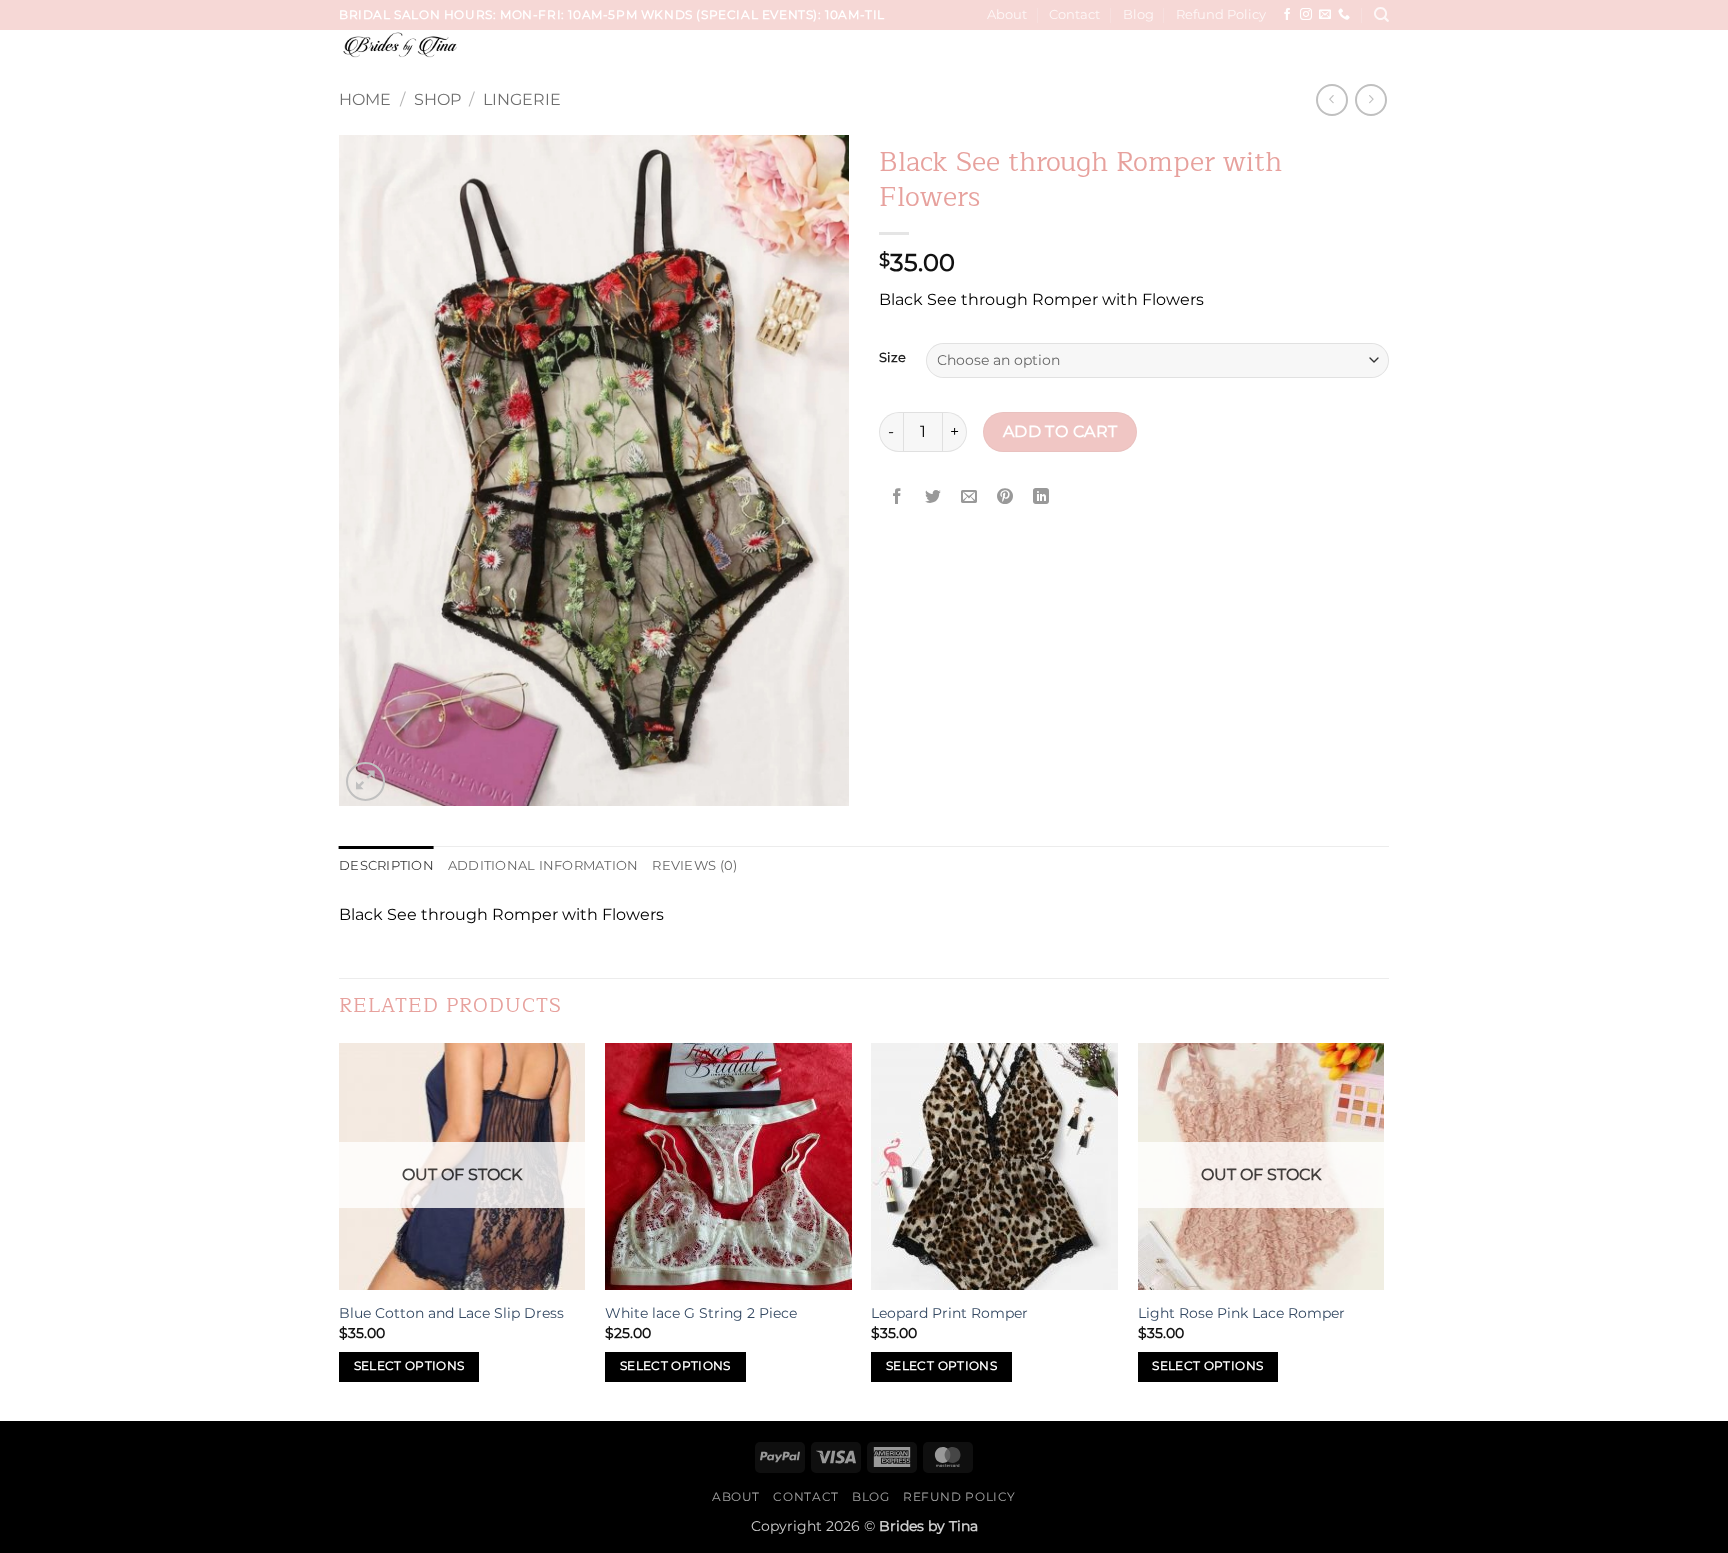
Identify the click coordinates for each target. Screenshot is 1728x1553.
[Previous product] (1370, 99)
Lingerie (522, 99)
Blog (1138, 14)
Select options (409, 1366)
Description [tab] (386, 865)
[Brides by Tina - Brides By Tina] (460, 45)
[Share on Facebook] (897, 497)
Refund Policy (1221, 14)
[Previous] (340, 1230)
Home (365, 99)
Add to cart (1060, 431)
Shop (437, 99)
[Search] (1381, 15)
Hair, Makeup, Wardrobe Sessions (1123, 57)
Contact (1074, 14)
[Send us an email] (1325, 15)
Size (892, 358)
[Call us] (1344, 15)
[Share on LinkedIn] (1041, 497)
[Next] (1383, 1230)
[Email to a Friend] (969, 497)
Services (808, 57)
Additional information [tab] (543, 865)
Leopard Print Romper (949, 1313)
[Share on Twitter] (933, 497)
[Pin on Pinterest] (1005, 497)
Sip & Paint (1308, 57)
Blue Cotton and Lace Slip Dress (451, 1313)
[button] (1375, 58)
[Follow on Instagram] (1306, 15)
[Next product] (1331, 99)
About (1007, 14)
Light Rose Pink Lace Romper (1241, 1313)
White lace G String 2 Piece (701, 1313)
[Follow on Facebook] (1287, 15)
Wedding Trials (917, 57)
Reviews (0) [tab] (694, 865)
